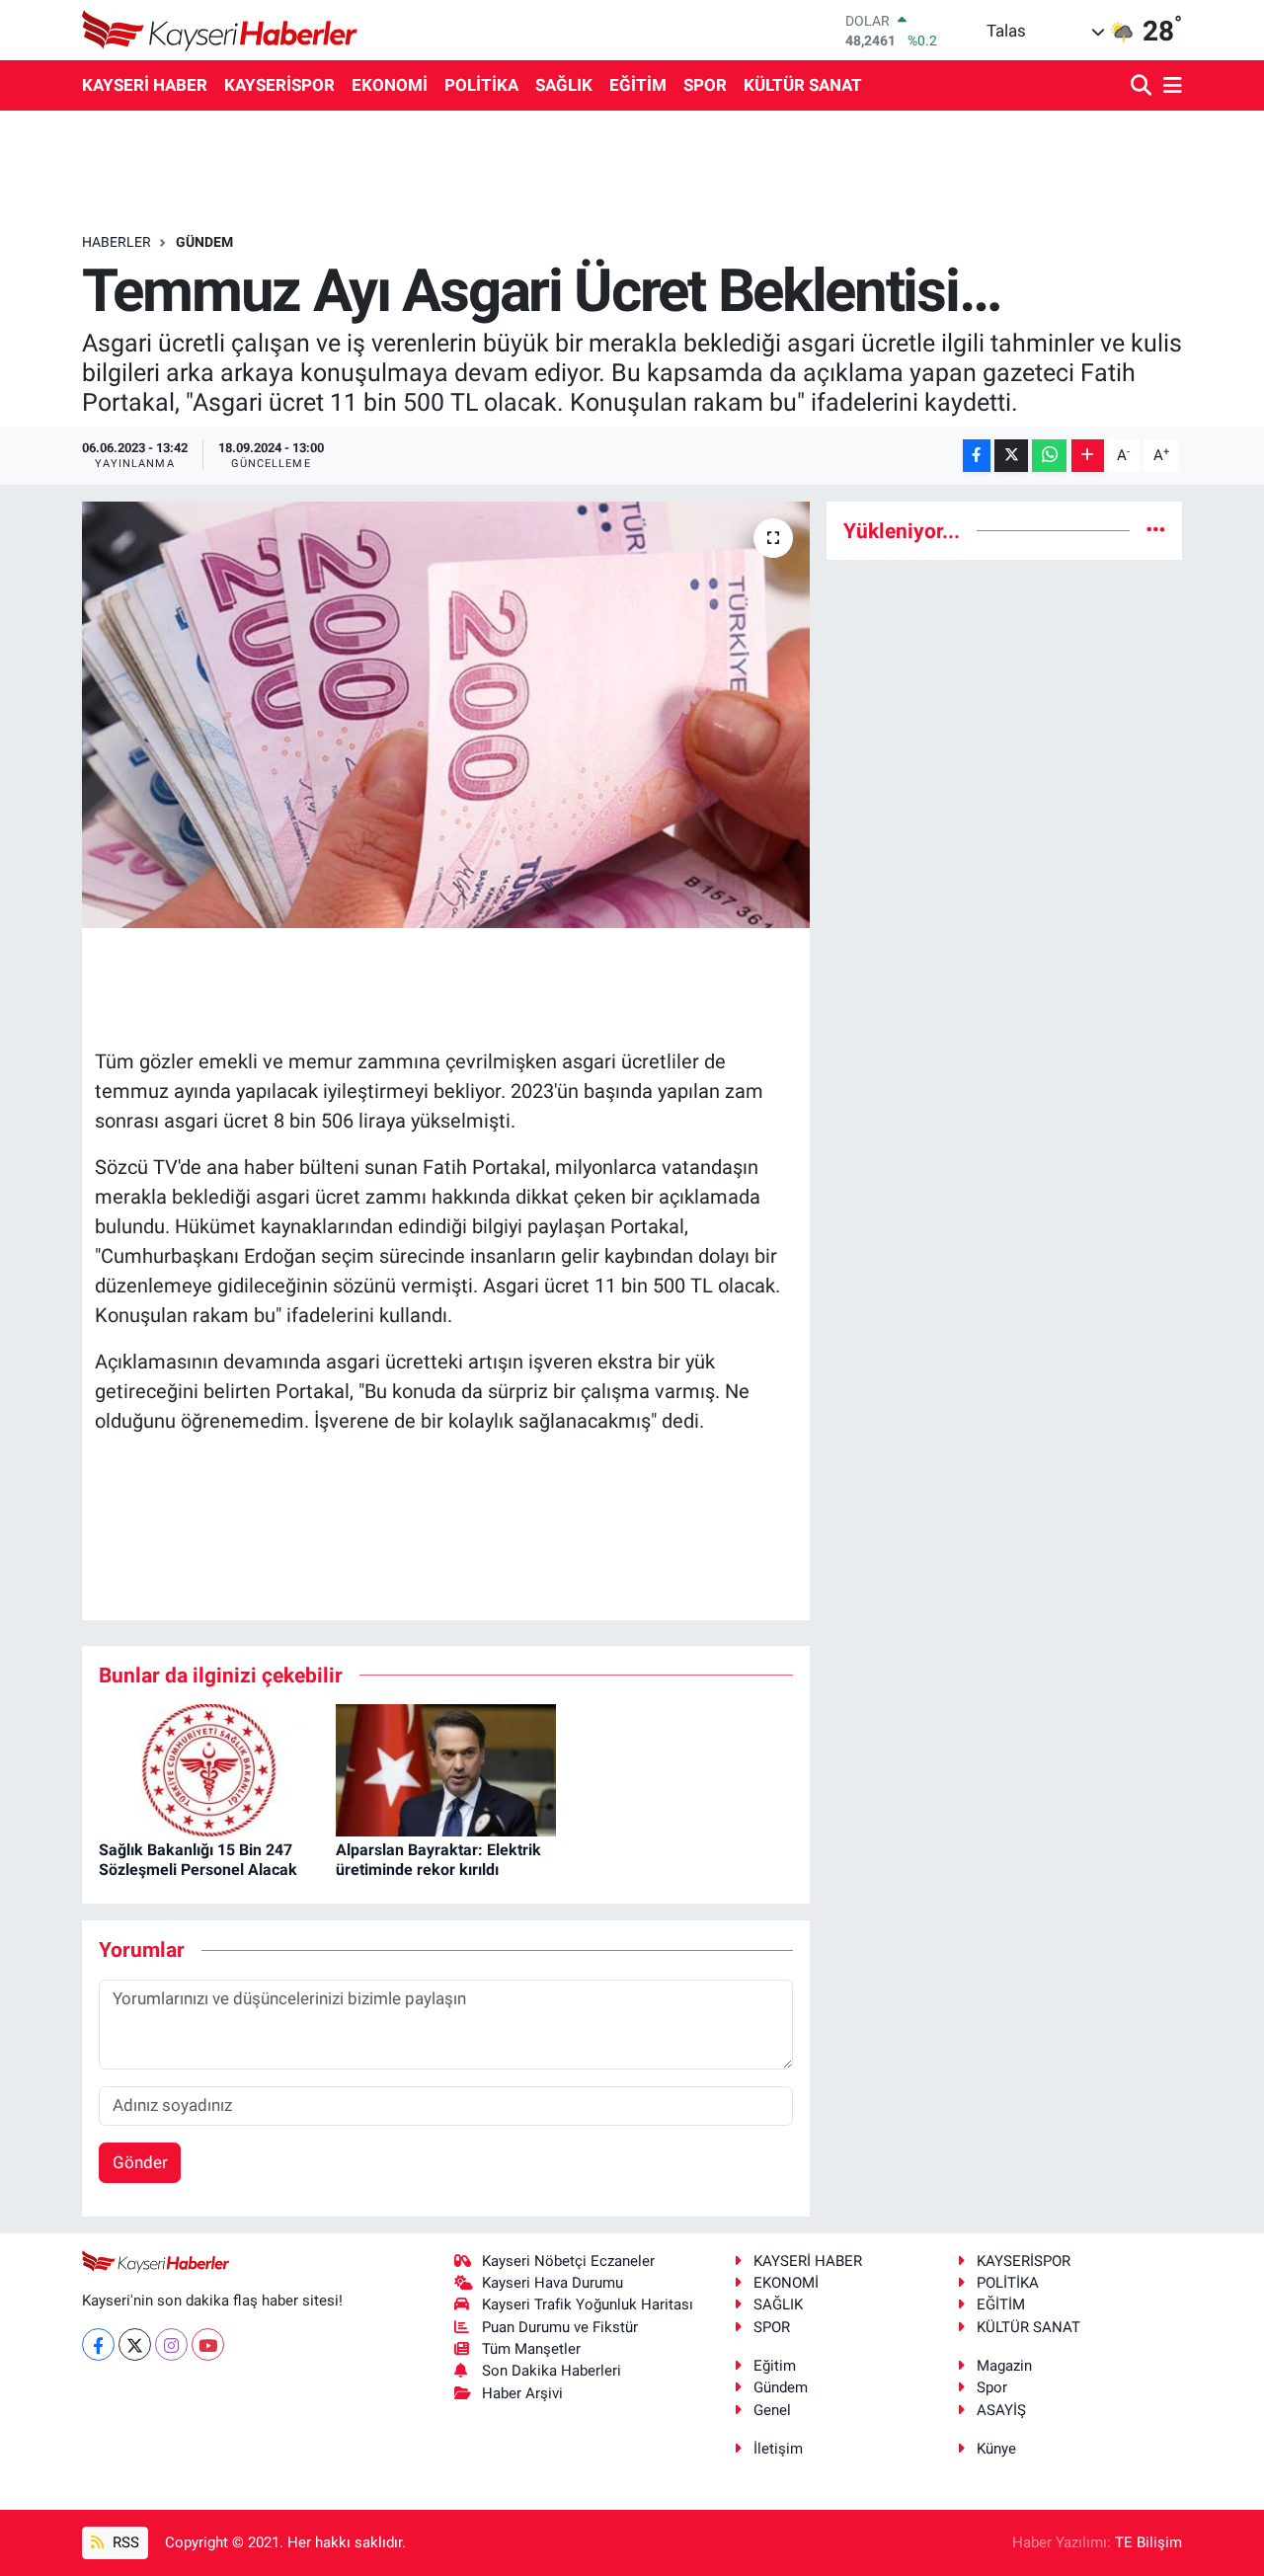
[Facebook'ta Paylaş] (977, 456)
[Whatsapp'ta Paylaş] (1049, 456)
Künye (996, 2449)
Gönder (140, 2162)
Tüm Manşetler (531, 2349)
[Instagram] (171, 2344)
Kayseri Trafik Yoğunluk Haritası (588, 2304)
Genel (772, 2410)
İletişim (778, 2449)
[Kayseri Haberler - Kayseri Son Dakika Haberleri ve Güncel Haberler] (220, 30)
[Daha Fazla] (1088, 456)
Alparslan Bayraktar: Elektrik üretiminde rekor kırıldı (438, 1859)
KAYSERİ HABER (145, 85)
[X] (135, 2344)
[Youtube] (208, 2344)
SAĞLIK (564, 85)
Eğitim (775, 2366)
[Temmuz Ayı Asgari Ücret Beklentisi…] (446, 715)
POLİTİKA (481, 85)
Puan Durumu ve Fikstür (560, 2327)
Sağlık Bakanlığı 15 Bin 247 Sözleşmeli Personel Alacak (198, 1859)
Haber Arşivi (522, 2393)
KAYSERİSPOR (279, 85)
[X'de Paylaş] (1011, 456)
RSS (124, 2542)
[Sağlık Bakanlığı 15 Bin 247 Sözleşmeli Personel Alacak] (209, 1769)
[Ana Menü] (1169, 86)
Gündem (781, 2387)
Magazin (1004, 2366)
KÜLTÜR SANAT (803, 85)
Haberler (117, 242)
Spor (992, 2387)
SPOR (705, 85)
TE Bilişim (1148, 2542)
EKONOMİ (390, 85)
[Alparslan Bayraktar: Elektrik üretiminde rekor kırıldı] (446, 1769)
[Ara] (1143, 86)
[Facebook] (98, 2344)
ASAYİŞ (1001, 2410)
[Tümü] (1156, 530)
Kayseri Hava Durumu (553, 2283)
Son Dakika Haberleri (552, 2371)
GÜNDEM (204, 242)
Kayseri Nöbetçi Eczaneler (568, 2261)
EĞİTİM (638, 85)
